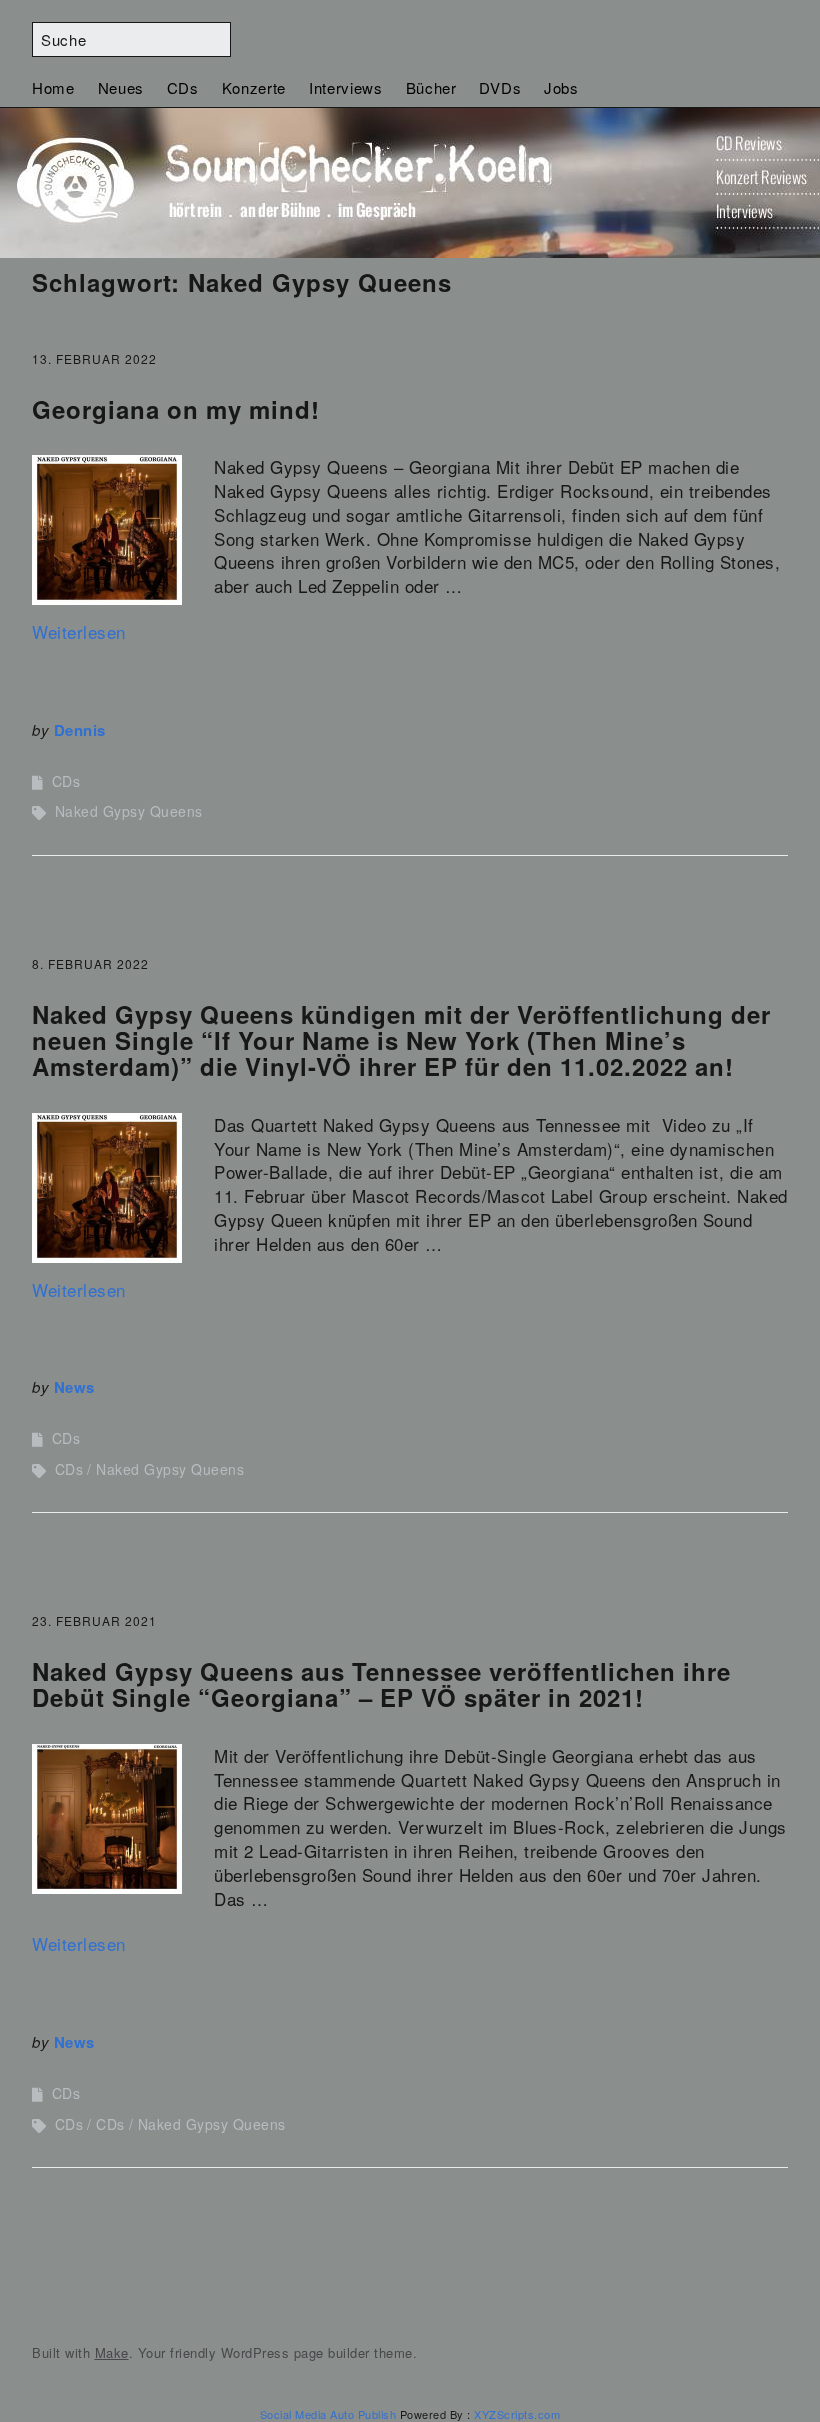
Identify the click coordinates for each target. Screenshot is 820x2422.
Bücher (431, 87)
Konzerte (254, 87)
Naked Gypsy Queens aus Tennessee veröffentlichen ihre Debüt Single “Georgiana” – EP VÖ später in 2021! (381, 1684)
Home (53, 87)
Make (112, 2352)
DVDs (500, 87)
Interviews (346, 87)
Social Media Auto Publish (328, 2414)
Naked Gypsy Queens (129, 811)
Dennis (80, 730)
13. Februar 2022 (94, 358)
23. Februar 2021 (94, 1620)
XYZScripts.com (517, 2414)
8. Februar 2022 (90, 963)
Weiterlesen (79, 631)
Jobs (561, 87)
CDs (183, 87)
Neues (121, 87)
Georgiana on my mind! (176, 409)
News (74, 1387)
